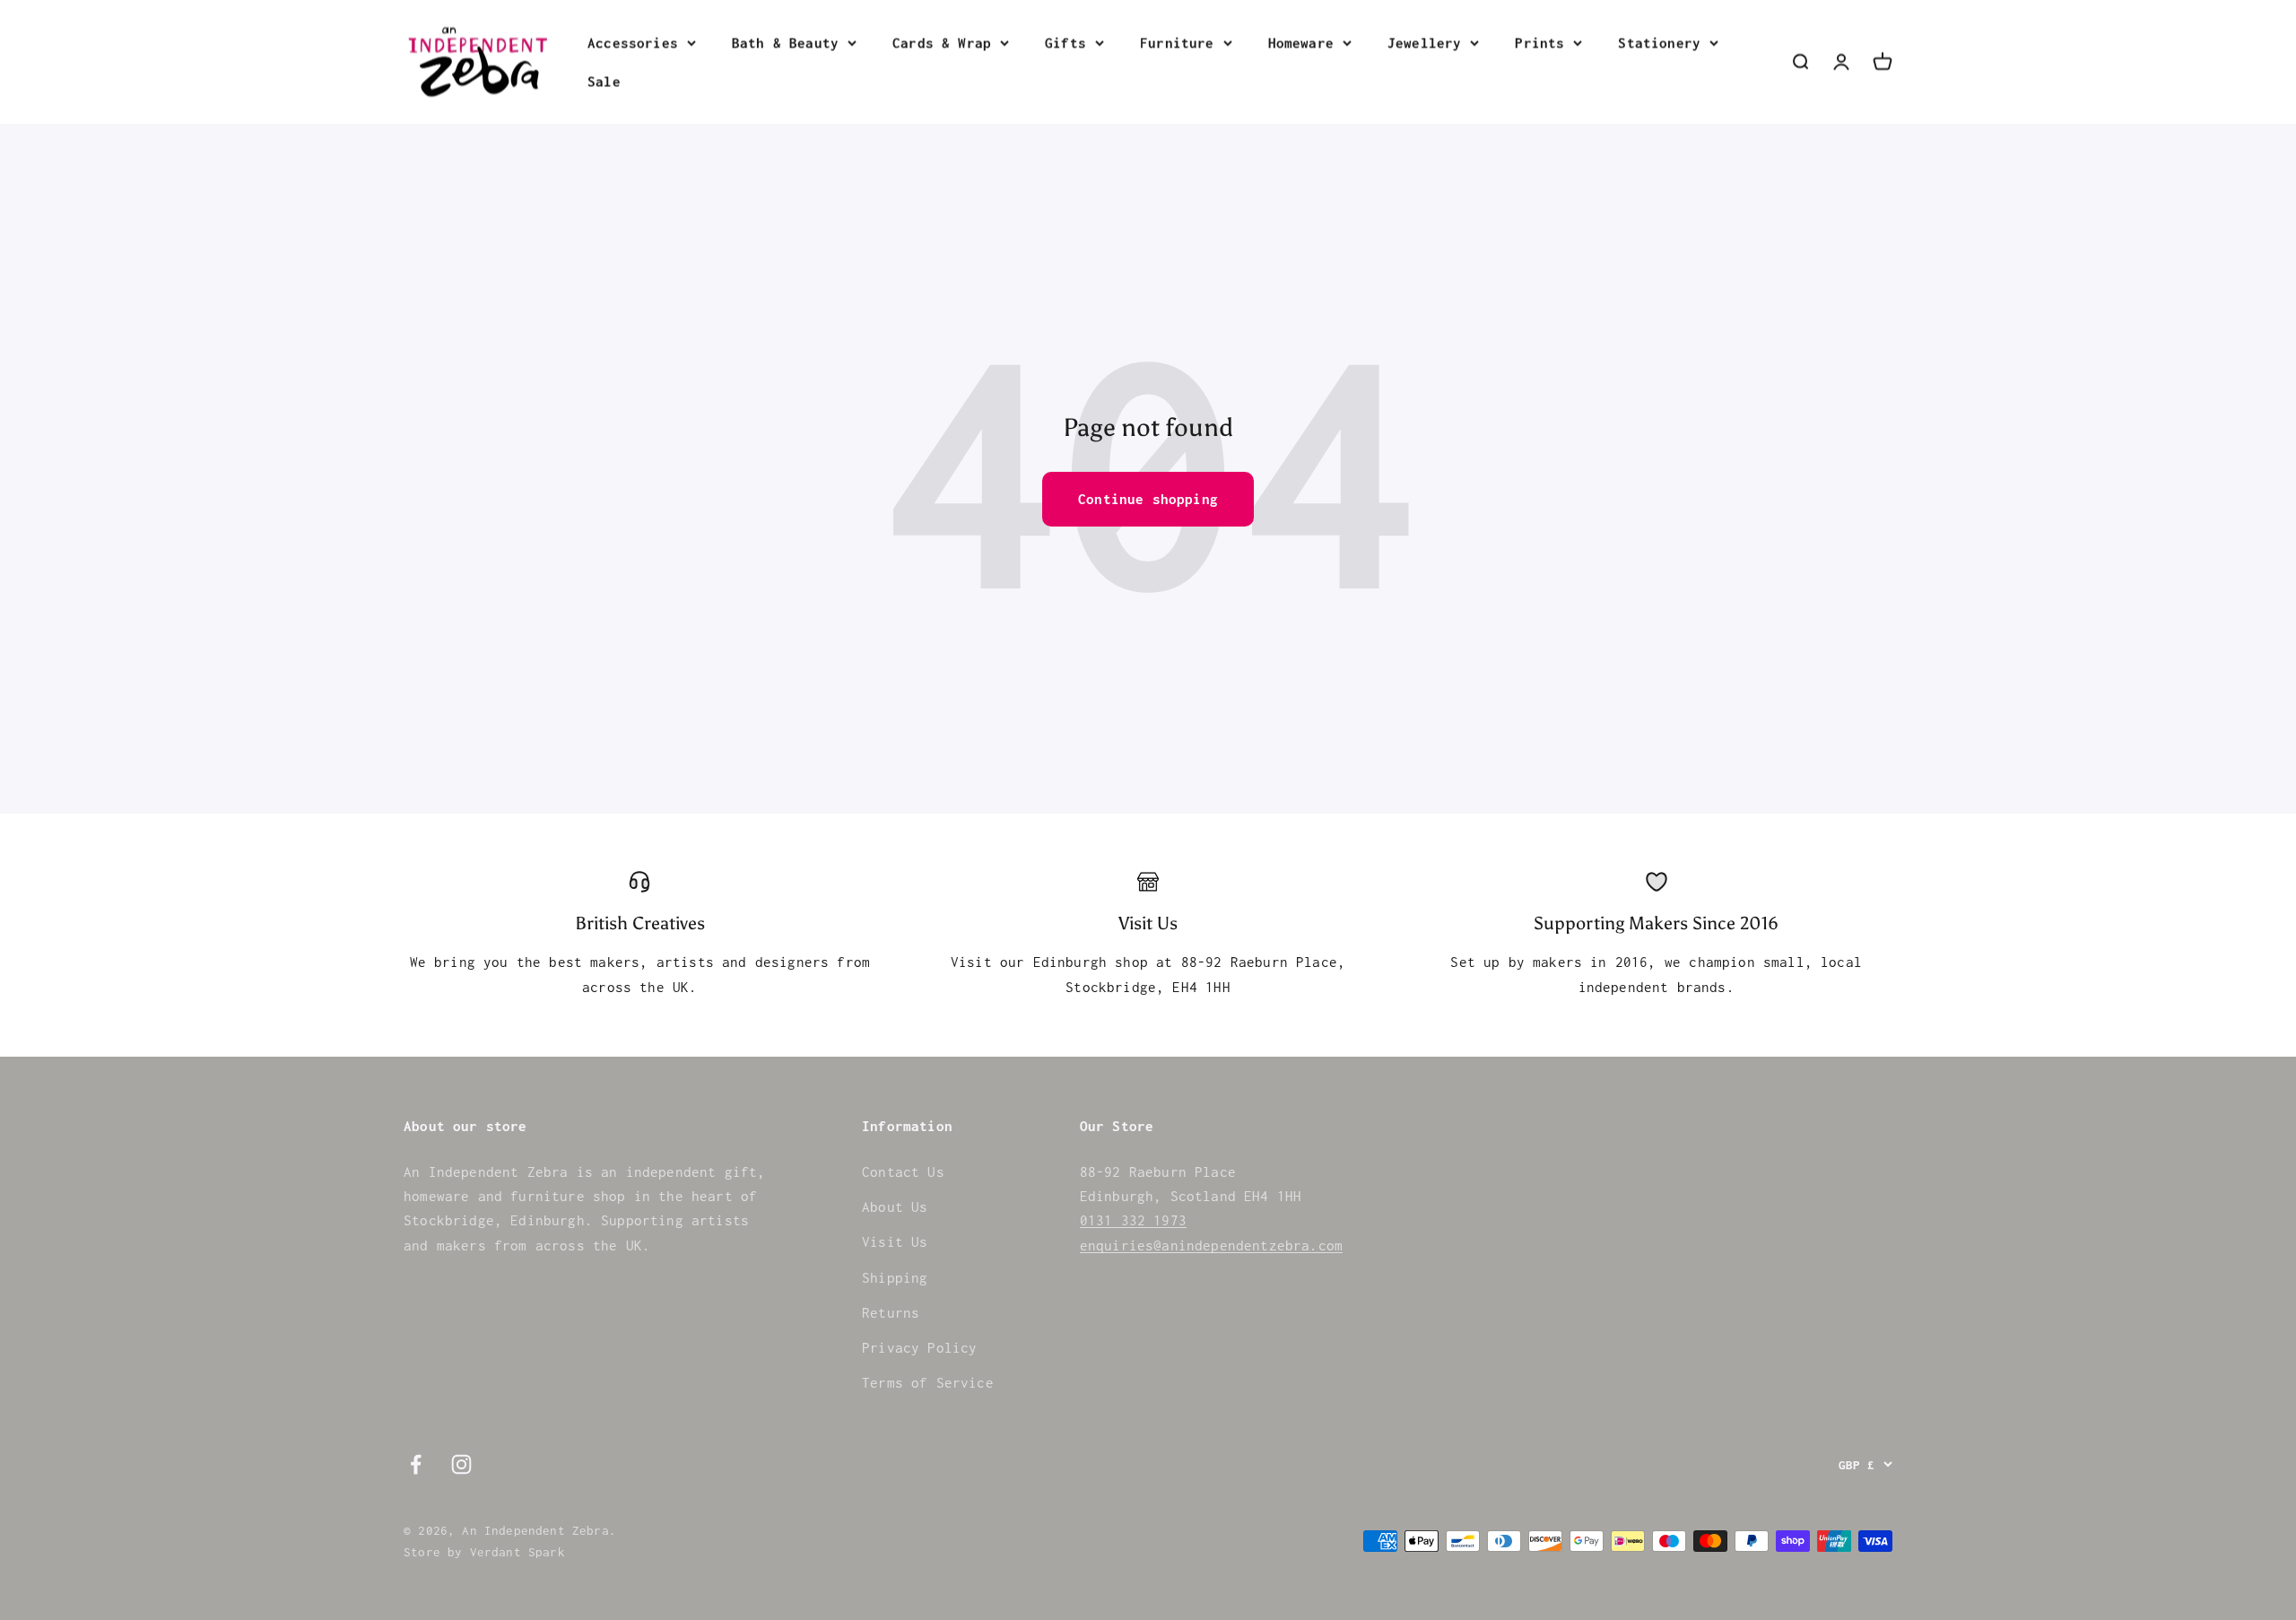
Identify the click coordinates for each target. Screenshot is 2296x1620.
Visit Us (895, 1241)
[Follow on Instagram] (461, 1464)
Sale (604, 81)
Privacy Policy (919, 1347)
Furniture (1177, 42)
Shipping (895, 1277)
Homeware (1301, 42)
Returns (891, 1312)
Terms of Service (928, 1382)
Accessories (633, 42)
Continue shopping (1148, 499)
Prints (1539, 42)
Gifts (1065, 42)
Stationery (1659, 42)
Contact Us (903, 1171)
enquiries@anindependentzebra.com (1211, 1245)
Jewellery (1425, 42)
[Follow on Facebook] (416, 1464)
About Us (895, 1206)
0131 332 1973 (1133, 1220)
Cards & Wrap (942, 42)
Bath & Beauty (785, 42)
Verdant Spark (517, 1552)
